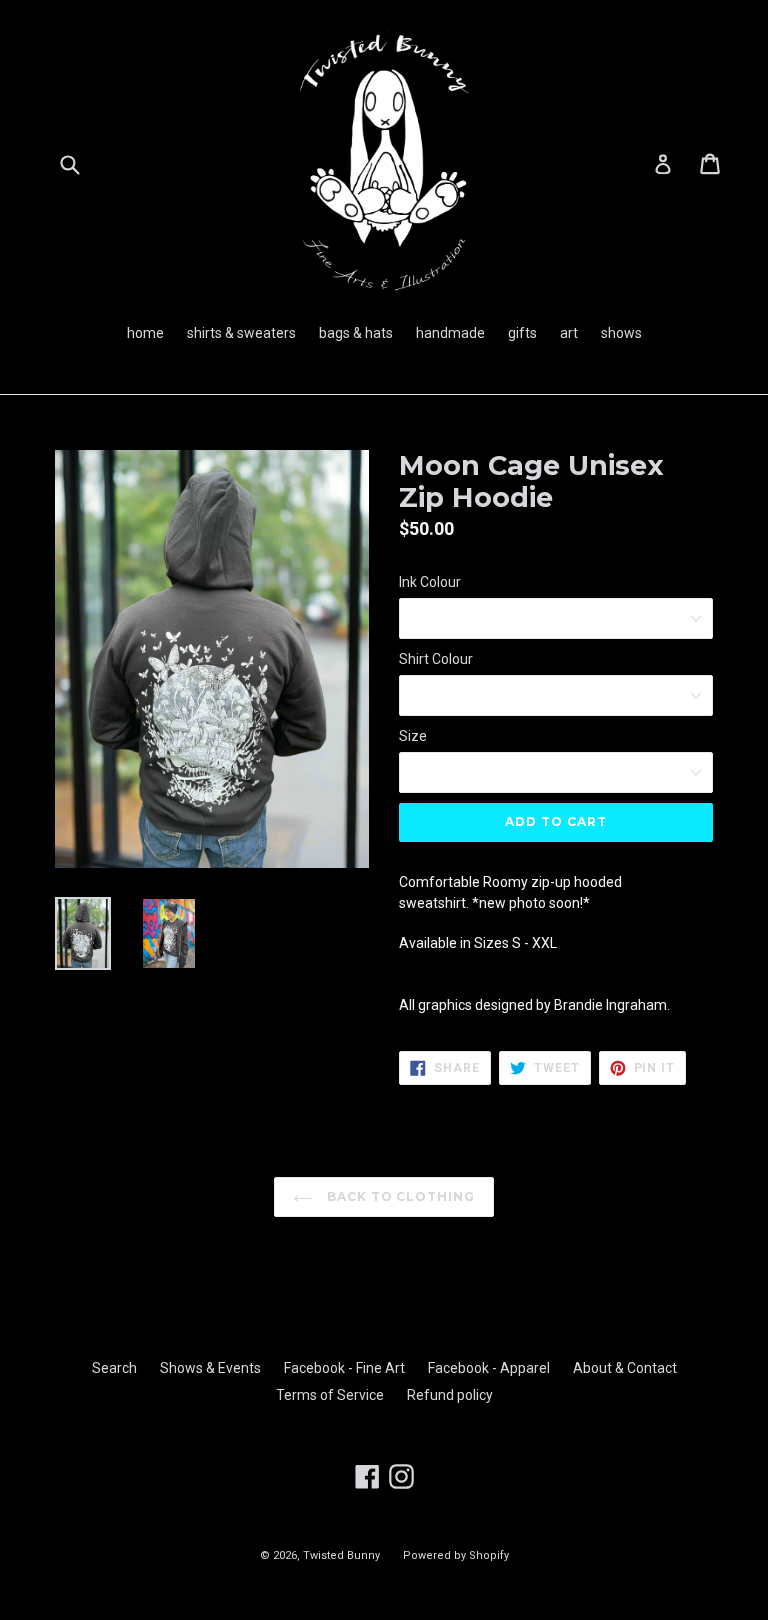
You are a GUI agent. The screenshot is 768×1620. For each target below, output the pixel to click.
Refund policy (450, 1395)
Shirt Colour (436, 659)
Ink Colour (430, 582)
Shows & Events (210, 1368)
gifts (522, 333)
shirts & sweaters (241, 333)
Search (114, 1368)
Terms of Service (330, 1395)
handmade (450, 333)
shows (621, 333)
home (145, 333)
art (569, 333)
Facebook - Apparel (489, 1368)
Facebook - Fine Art (344, 1368)
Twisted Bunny (341, 1555)
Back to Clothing (399, 1196)
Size (413, 736)
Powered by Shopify (456, 1555)
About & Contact (625, 1368)
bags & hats (356, 333)
